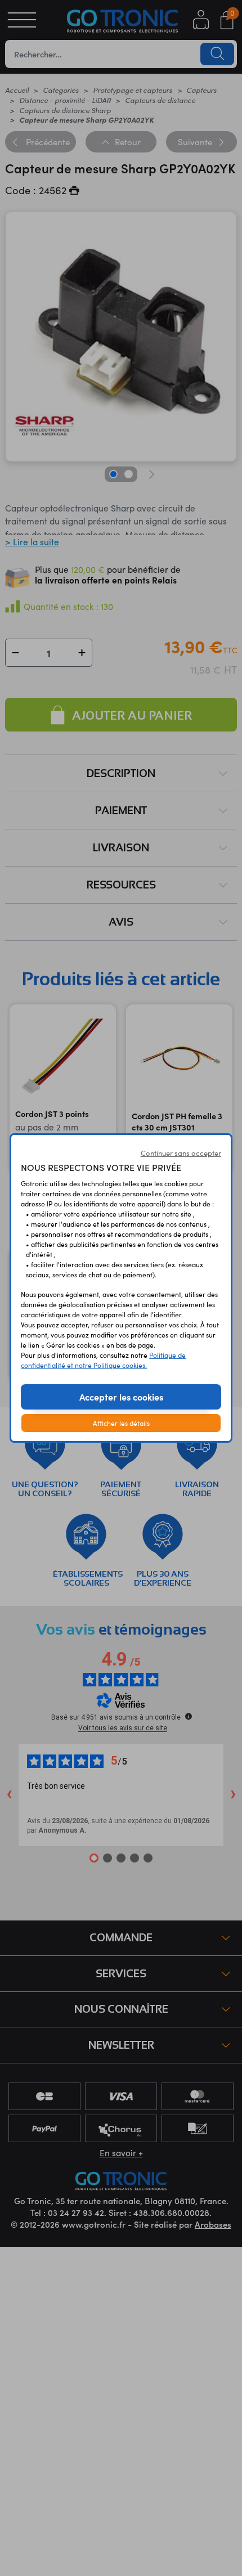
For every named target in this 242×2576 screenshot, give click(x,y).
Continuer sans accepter (181, 1153)
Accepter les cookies (121, 1397)
